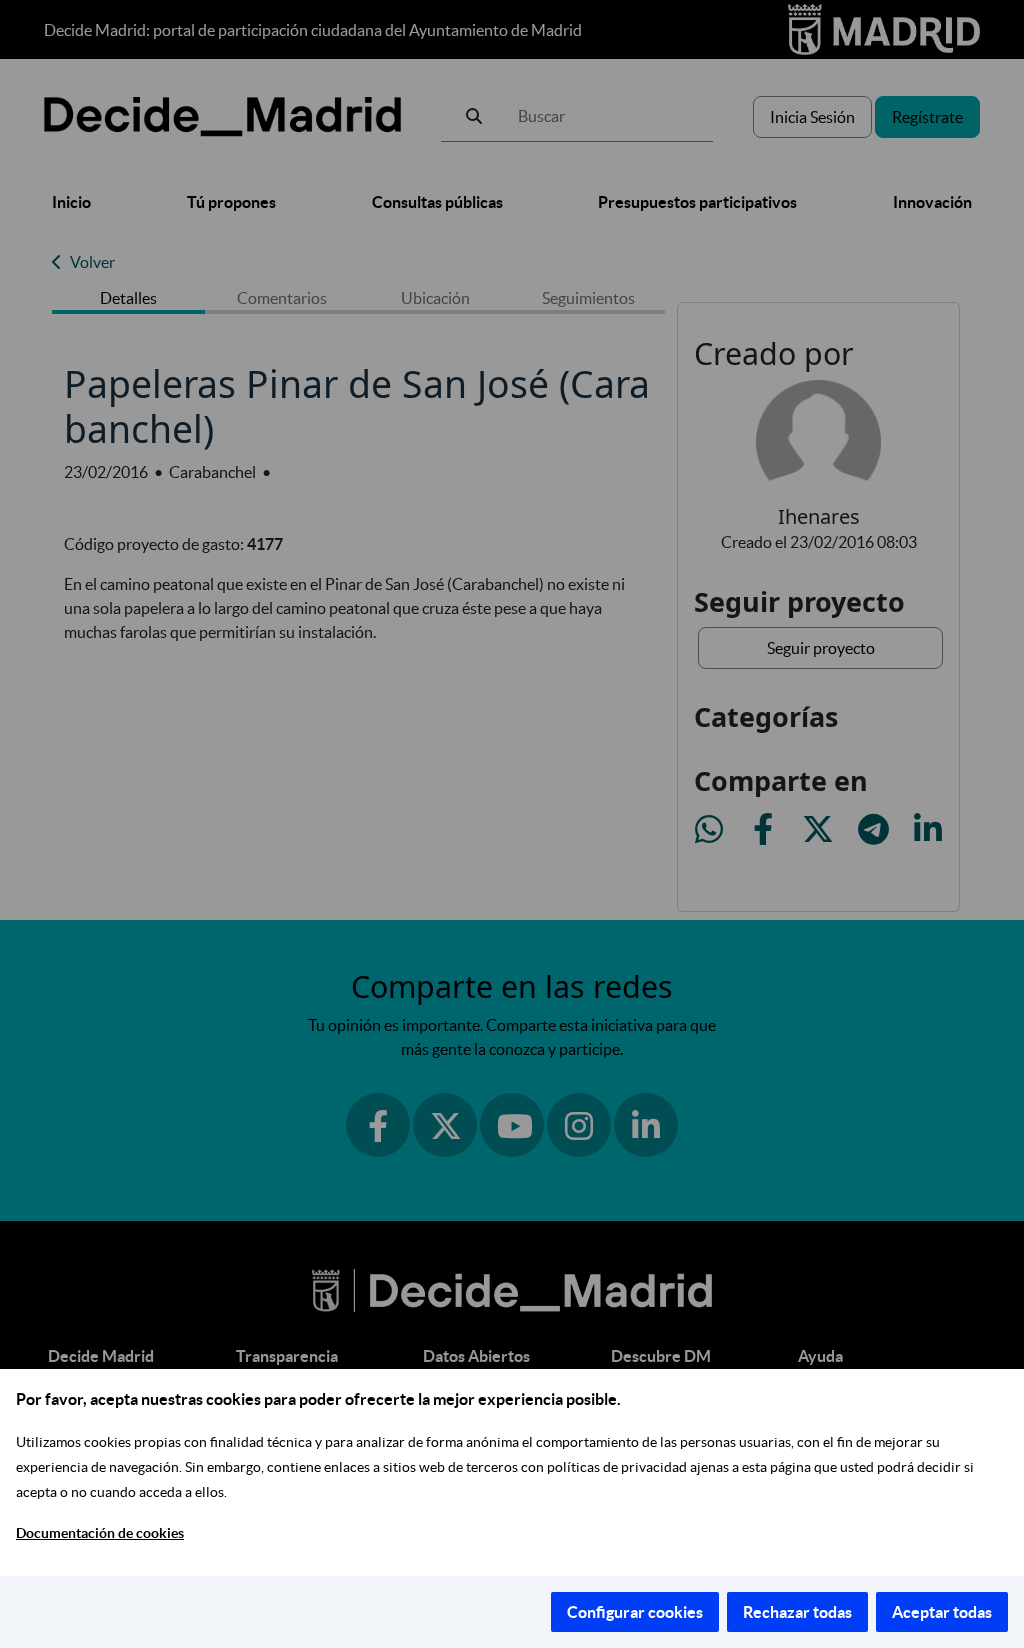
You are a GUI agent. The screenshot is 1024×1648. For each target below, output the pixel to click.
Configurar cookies (635, 1612)
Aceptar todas (942, 1612)
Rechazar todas (797, 1612)
